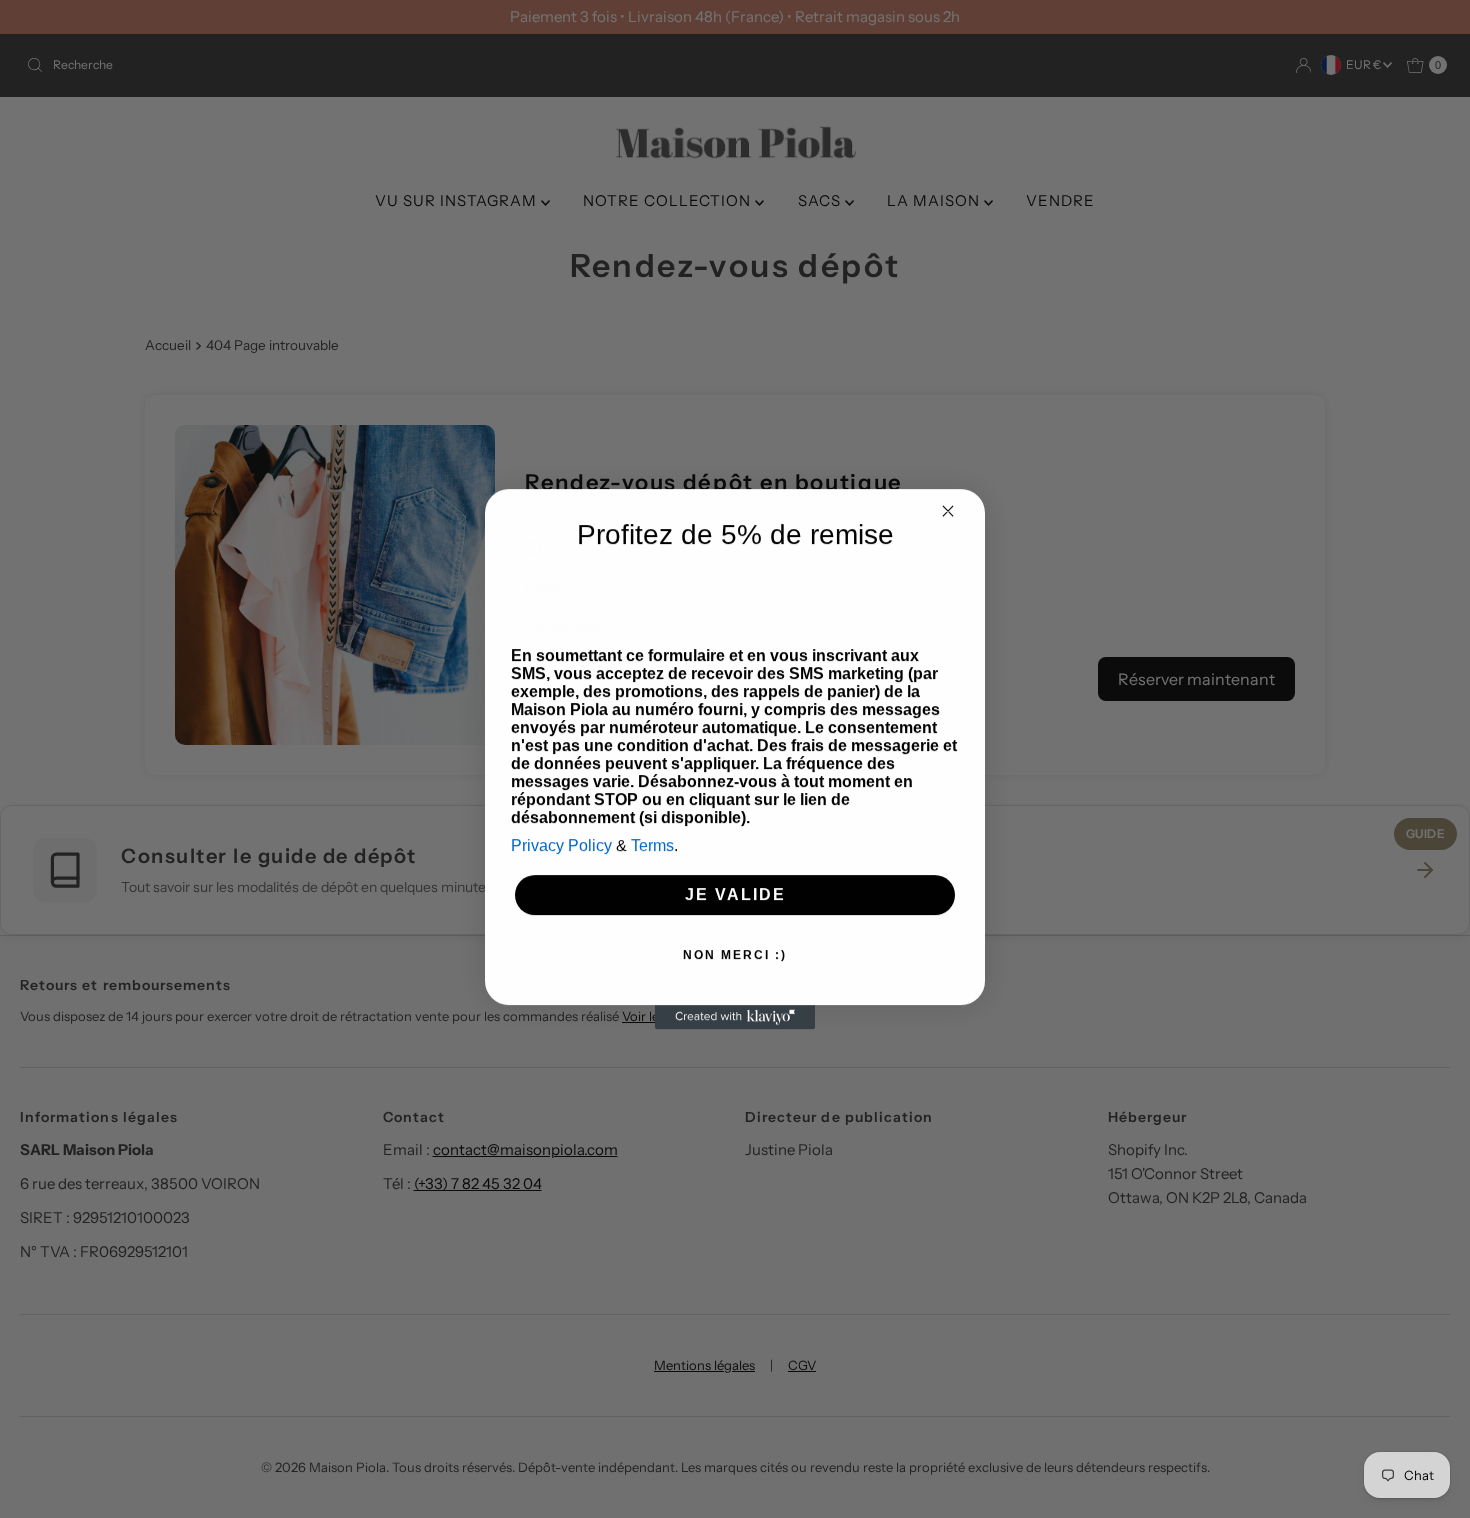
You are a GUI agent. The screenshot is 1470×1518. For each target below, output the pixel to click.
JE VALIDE (735, 894)
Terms (652, 845)
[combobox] (543, 591)
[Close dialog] (948, 511)
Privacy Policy (561, 845)
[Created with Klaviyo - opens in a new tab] (735, 1017)
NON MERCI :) (735, 955)
